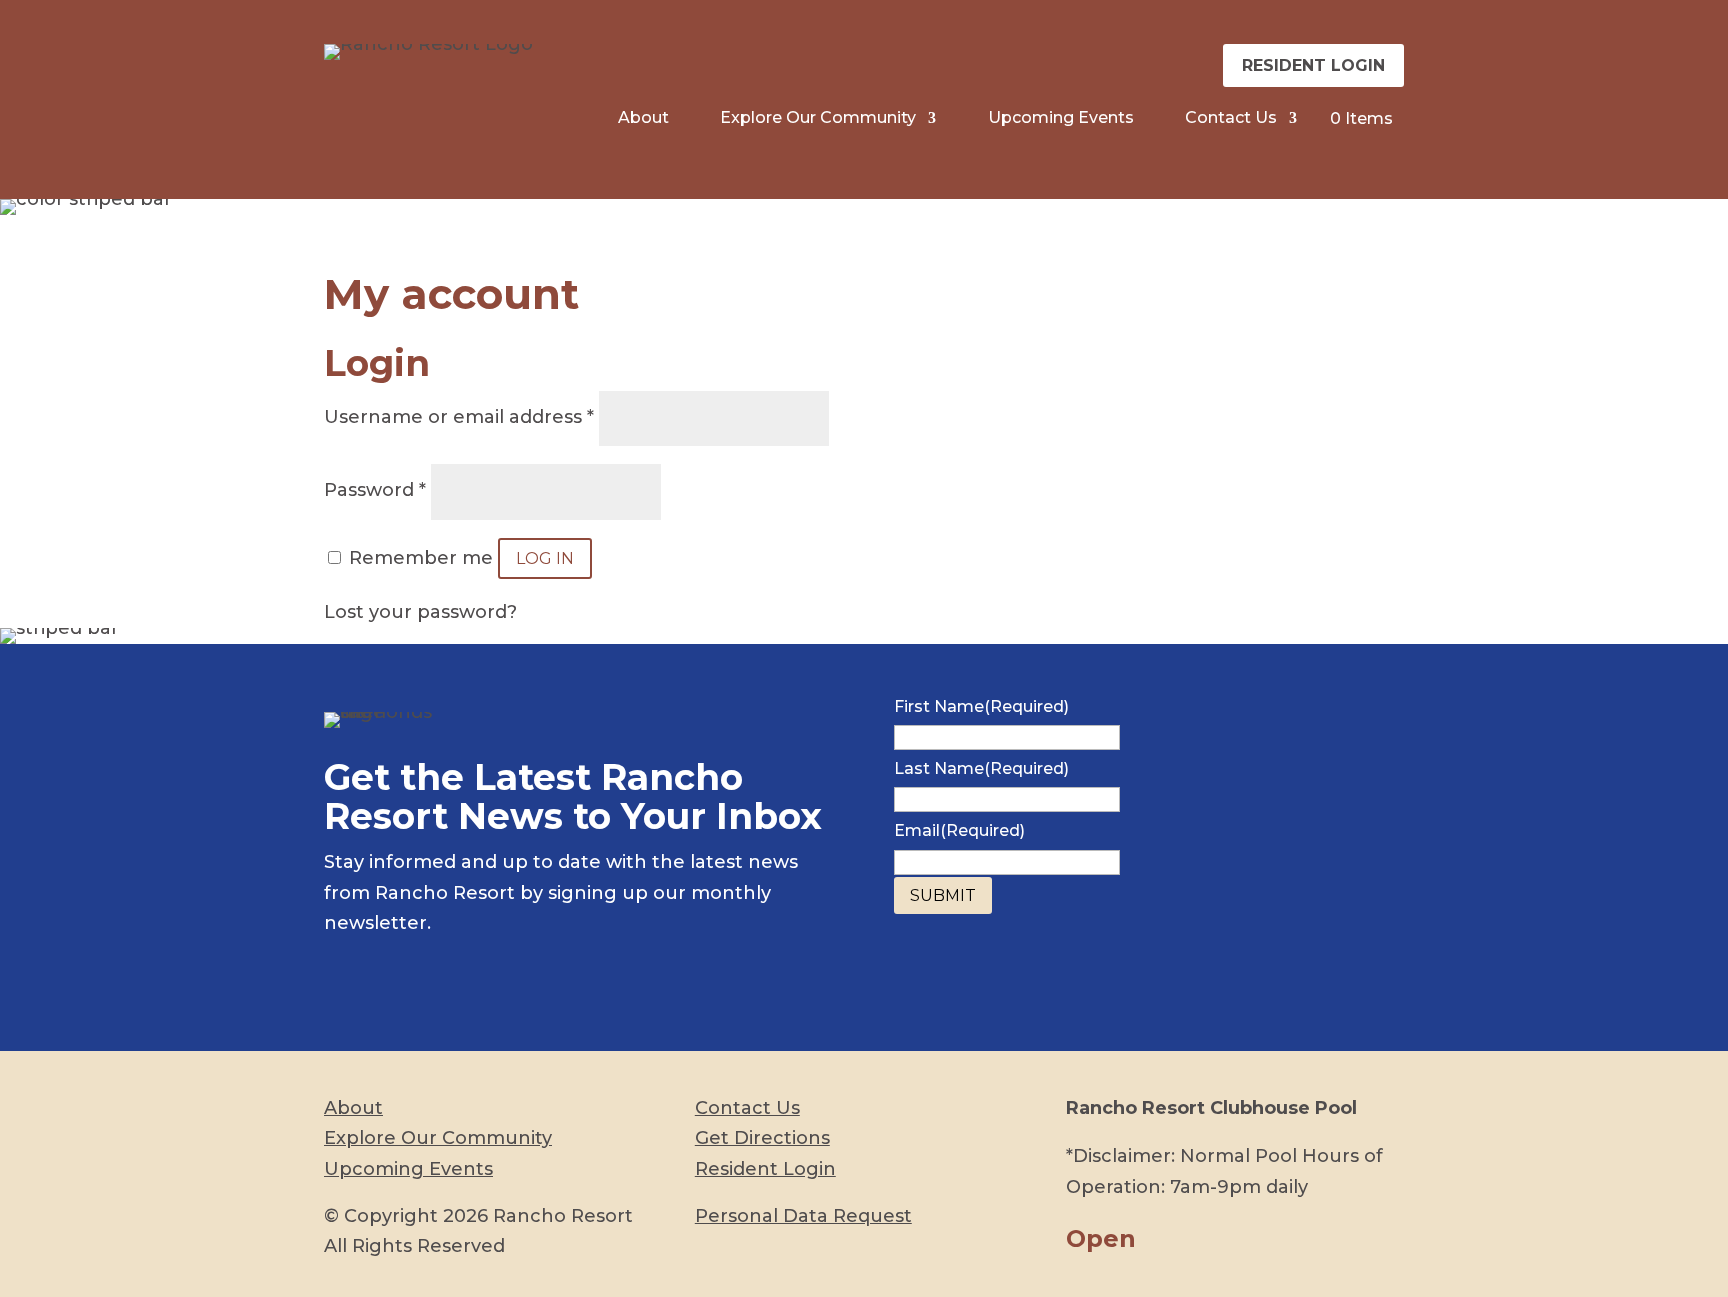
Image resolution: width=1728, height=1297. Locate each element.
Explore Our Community (818, 119)
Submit (943, 895)
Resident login (1313, 65)
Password (375, 490)
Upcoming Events (1061, 119)
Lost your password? (420, 612)
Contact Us (1231, 119)
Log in (545, 558)
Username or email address (459, 417)
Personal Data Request (803, 1216)
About (643, 119)
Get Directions (762, 1138)
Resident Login (765, 1169)
